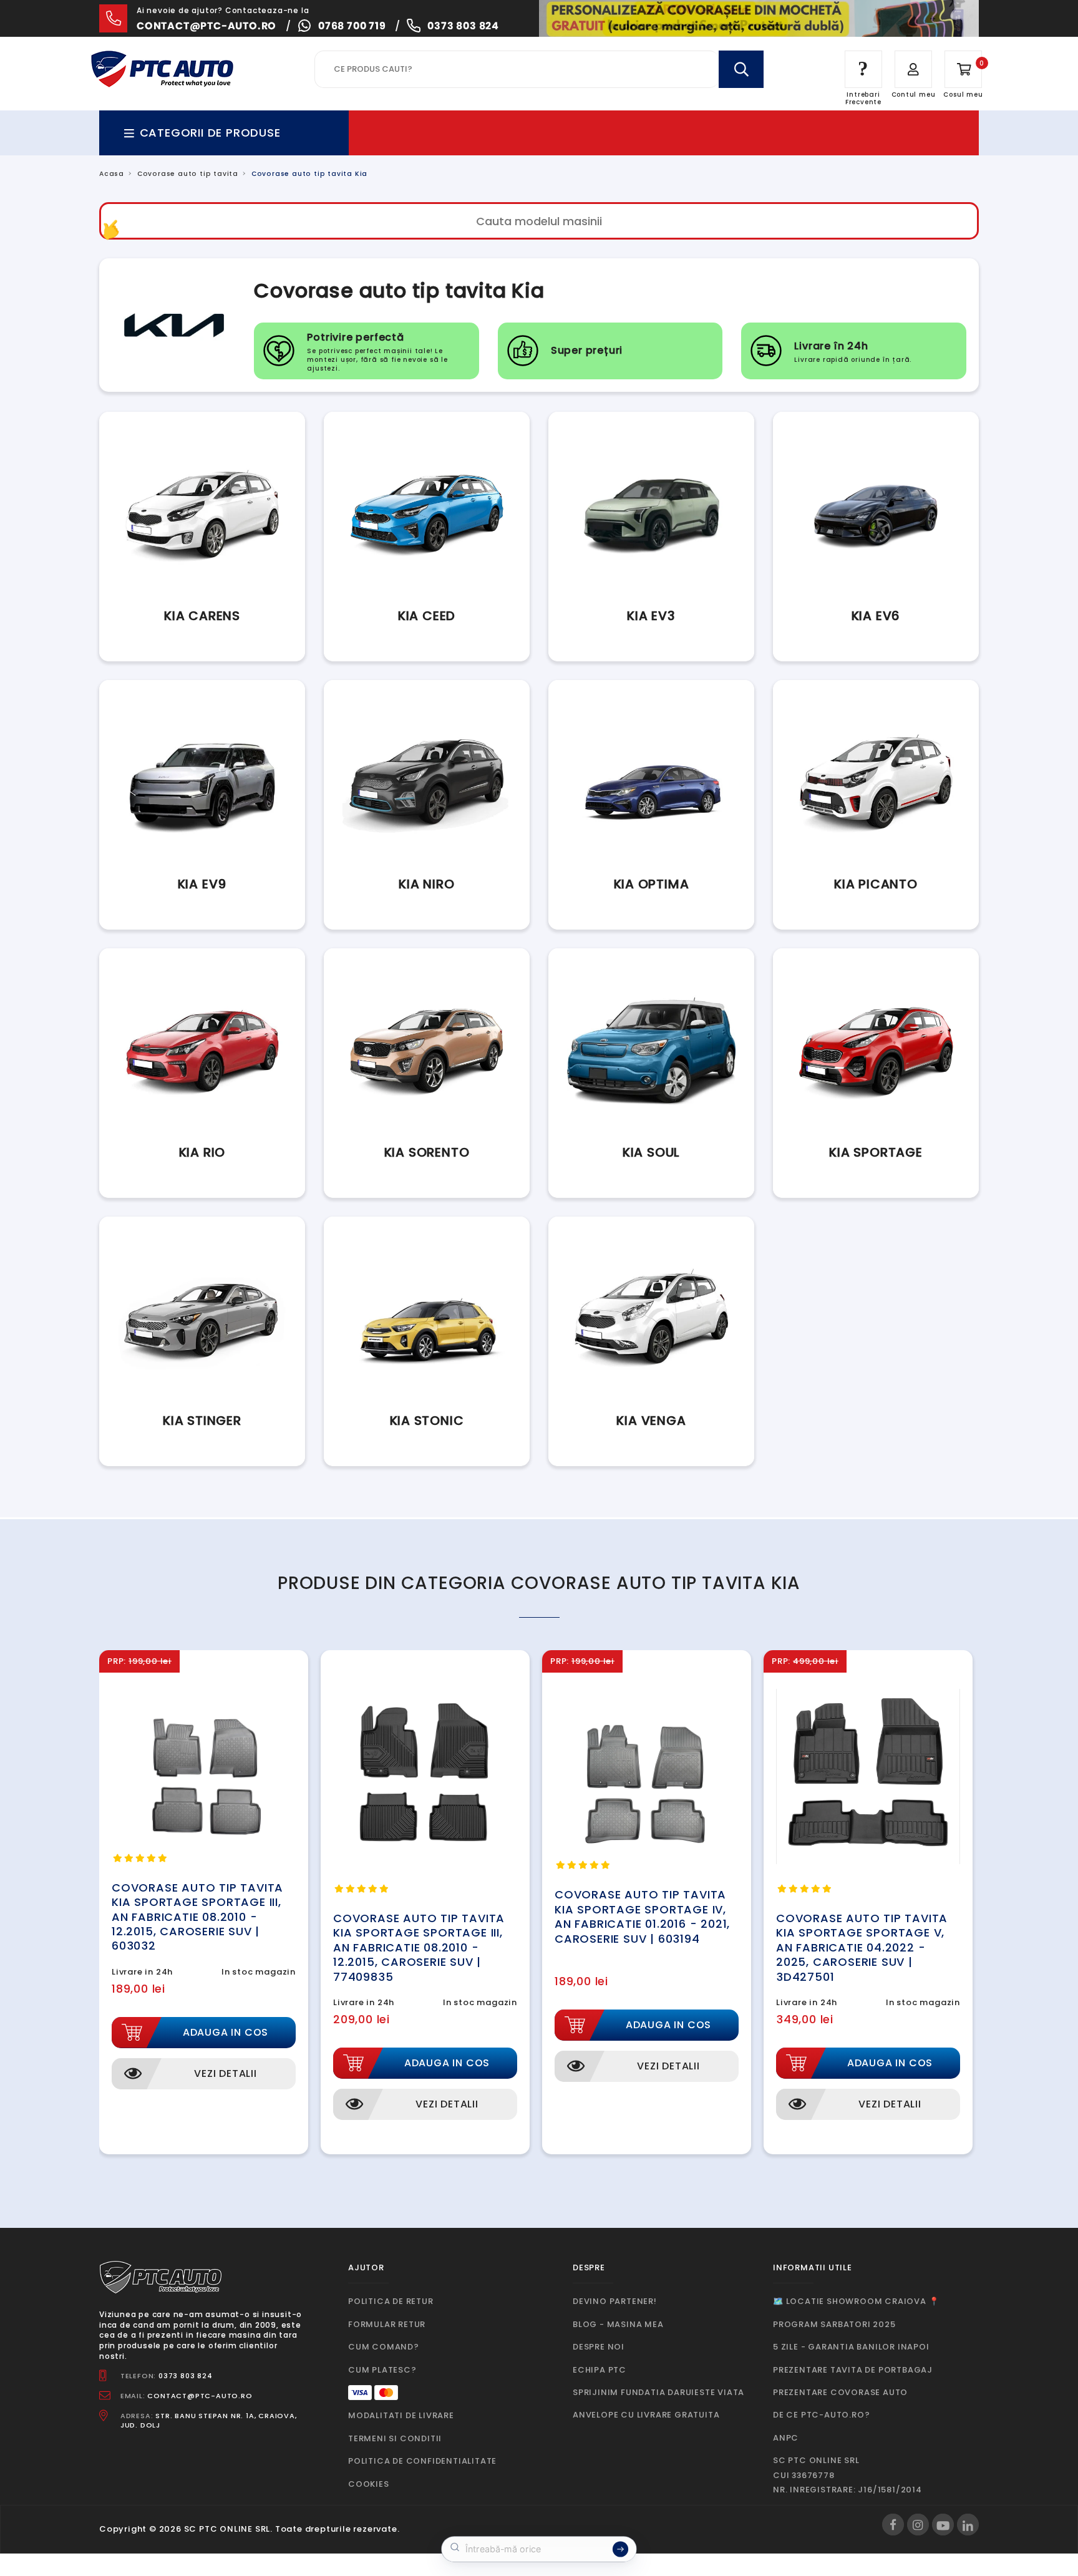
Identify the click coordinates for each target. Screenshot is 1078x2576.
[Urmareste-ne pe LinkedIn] (968, 2525)
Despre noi (599, 2347)
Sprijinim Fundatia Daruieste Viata (658, 2392)
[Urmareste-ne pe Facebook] (893, 2525)
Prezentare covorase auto (840, 2392)
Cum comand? (384, 2347)
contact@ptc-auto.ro (206, 26)
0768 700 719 (352, 26)
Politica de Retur (391, 2301)
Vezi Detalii (226, 2073)
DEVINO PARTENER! (615, 2301)
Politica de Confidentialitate (422, 2461)
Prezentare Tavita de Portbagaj (853, 2370)
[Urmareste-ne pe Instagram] (918, 2525)
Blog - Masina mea (618, 2324)
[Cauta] (741, 69)
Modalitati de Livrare (401, 2415)
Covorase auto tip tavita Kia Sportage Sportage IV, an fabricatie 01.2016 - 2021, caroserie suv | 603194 (642, 1916)
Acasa (112, 174)
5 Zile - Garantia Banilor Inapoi (851, 2347)
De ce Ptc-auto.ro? (821, 2415)
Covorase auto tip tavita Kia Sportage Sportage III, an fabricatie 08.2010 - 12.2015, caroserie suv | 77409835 (419, 1947)
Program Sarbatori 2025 (834, 2324)
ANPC (786, 2438)
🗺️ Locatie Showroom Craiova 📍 (856, 2301)
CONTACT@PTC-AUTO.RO (200, 2396)
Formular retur (387, 2324)
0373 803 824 (463, 26)
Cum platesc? (382, 2370)
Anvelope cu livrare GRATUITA (646, 2415)
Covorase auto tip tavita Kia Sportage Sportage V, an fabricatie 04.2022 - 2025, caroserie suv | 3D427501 (862, 1947)
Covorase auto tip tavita (188, 174)
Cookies (369, 2484)
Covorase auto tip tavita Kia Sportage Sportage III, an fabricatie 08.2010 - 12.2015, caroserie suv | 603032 (197, 1917)
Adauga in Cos (226, 2032)
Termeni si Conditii (395, 2438)
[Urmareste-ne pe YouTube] (943, 2525)
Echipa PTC (600, 2370)
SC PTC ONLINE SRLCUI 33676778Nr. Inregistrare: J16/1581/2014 (847, 2475)
